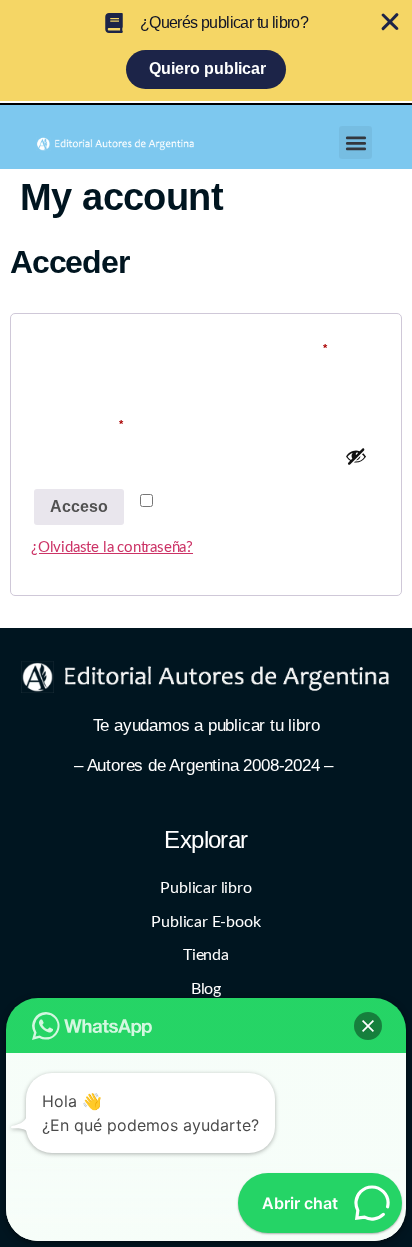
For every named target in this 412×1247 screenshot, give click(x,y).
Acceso (79, 506)
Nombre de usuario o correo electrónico (206, 345)
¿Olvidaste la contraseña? (112, 547)
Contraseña (119, 421)
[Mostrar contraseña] (356, 456)
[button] (355, 142)
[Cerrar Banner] (390, 22)
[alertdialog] (206, 50)
